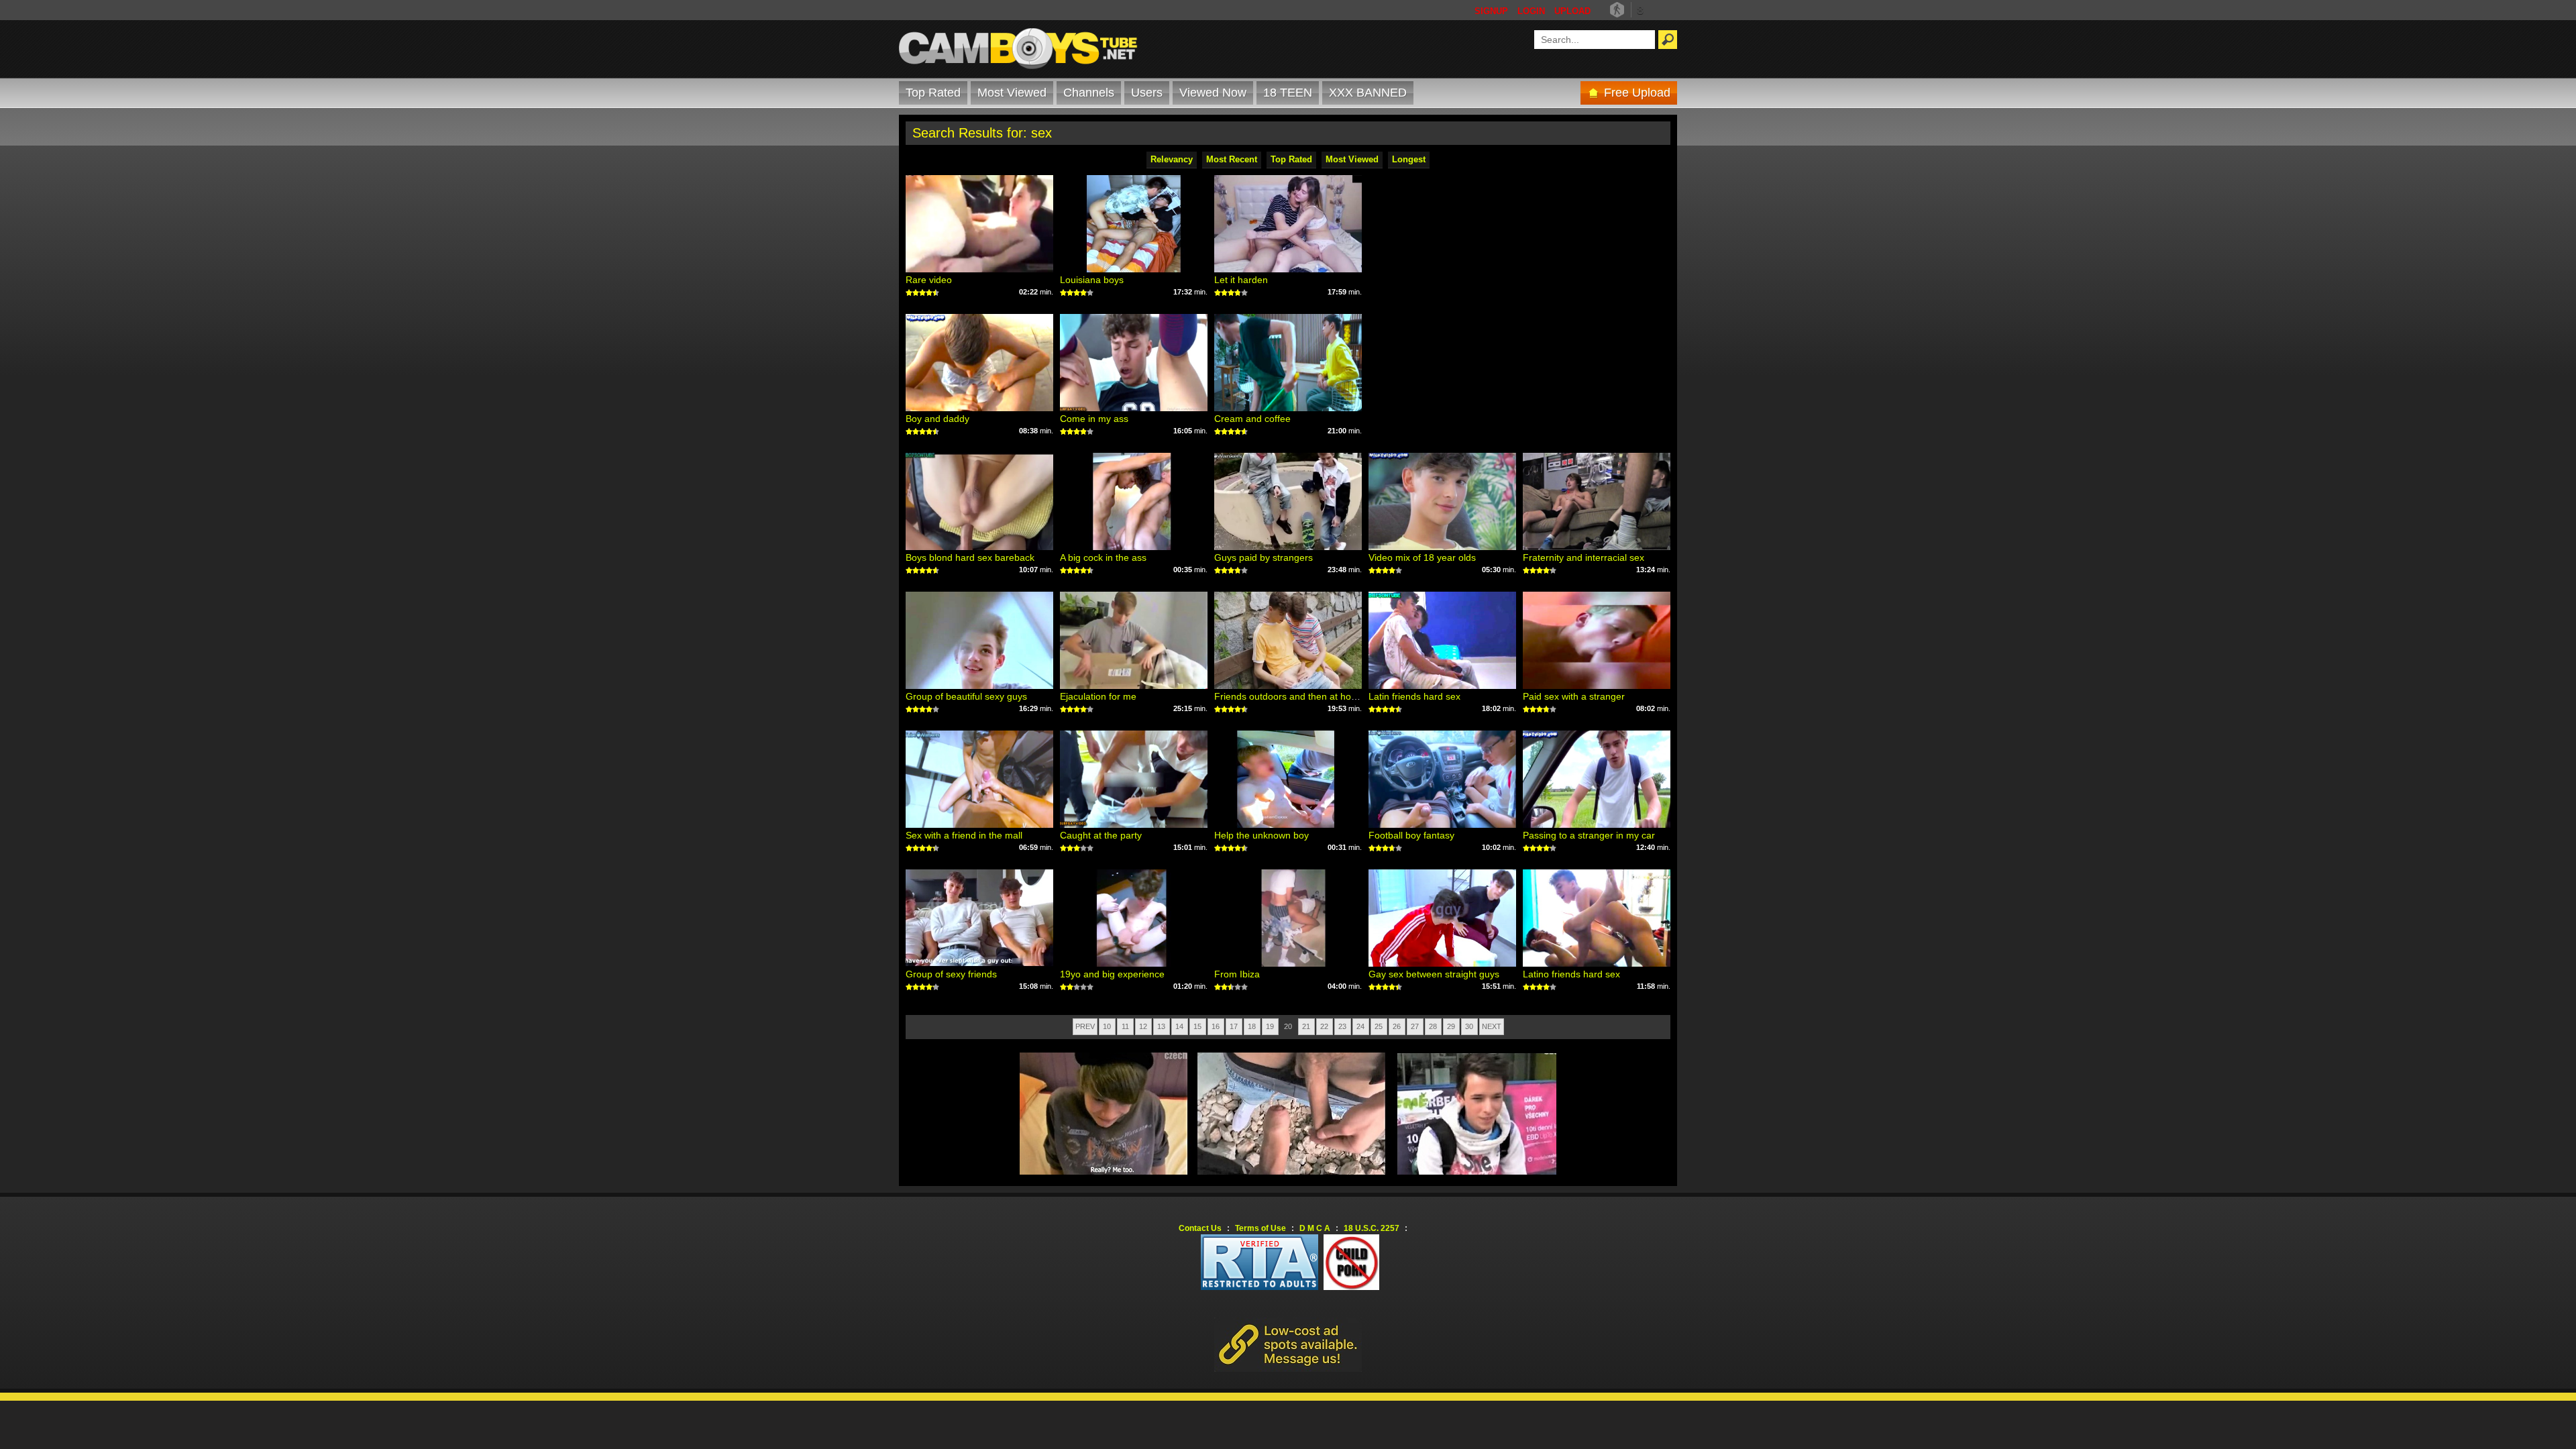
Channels (1089, 93)
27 (1415, 1026)
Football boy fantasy (1411, 835)
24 (1360, 1026)
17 (1234, 1026)
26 (1397, 1026)
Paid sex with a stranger (1574, 696)
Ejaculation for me (1098, 696)
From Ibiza (1237, 974)
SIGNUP (1491, 11)
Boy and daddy (937, 419)
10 (1107, 1026)
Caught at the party (1101, 835)
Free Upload (1637, 93)
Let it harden (1241, 280)
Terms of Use (1260, 1228)
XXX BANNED (1368, 93)
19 (1270, 1026)
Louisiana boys (1092, 280)
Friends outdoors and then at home (1289, 696)
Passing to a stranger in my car (1589, 835)
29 (1451, 1026)
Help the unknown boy (1262, 835)
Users (1147, 93)
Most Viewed (1012, 93)
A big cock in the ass (1103, 557)
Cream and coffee (1252, 419)
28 (1433, 1026)
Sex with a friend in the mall (964, 835)
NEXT (1492, 1026)
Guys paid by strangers (1264, 557)
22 (1324, 1026)
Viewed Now (1213, 93)
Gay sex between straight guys (1434, 974)
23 (1342, 1026)
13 (1161, 1026)
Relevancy (1172, 159)
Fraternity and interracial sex (1584, 557)
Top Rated (933, 93)
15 (1197, 1026)
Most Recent (1232, 159)
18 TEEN (1288, 93)
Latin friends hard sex (1414, 696)
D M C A (1315, 1228)
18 (1252, 1026)
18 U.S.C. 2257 (1372, 1228)
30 (1469, 1026)
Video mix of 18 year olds (1422, 557)
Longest (1409, 159)
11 (1125, 1026)
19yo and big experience (1112, 974)
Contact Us (1200, 1228)
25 (1379, 1026)
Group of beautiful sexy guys (966, 696)
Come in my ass (1094, 419)
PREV (1085, 1026)
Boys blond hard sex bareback (970, 557)
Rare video (929, 280)
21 (1306, 1026)
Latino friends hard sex (1571, 974)
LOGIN (1531, 11)
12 (1143, 1026)
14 (1179, 1026)
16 (1216, 1026)
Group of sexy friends (951, 974)
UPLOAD (1572, 11)
